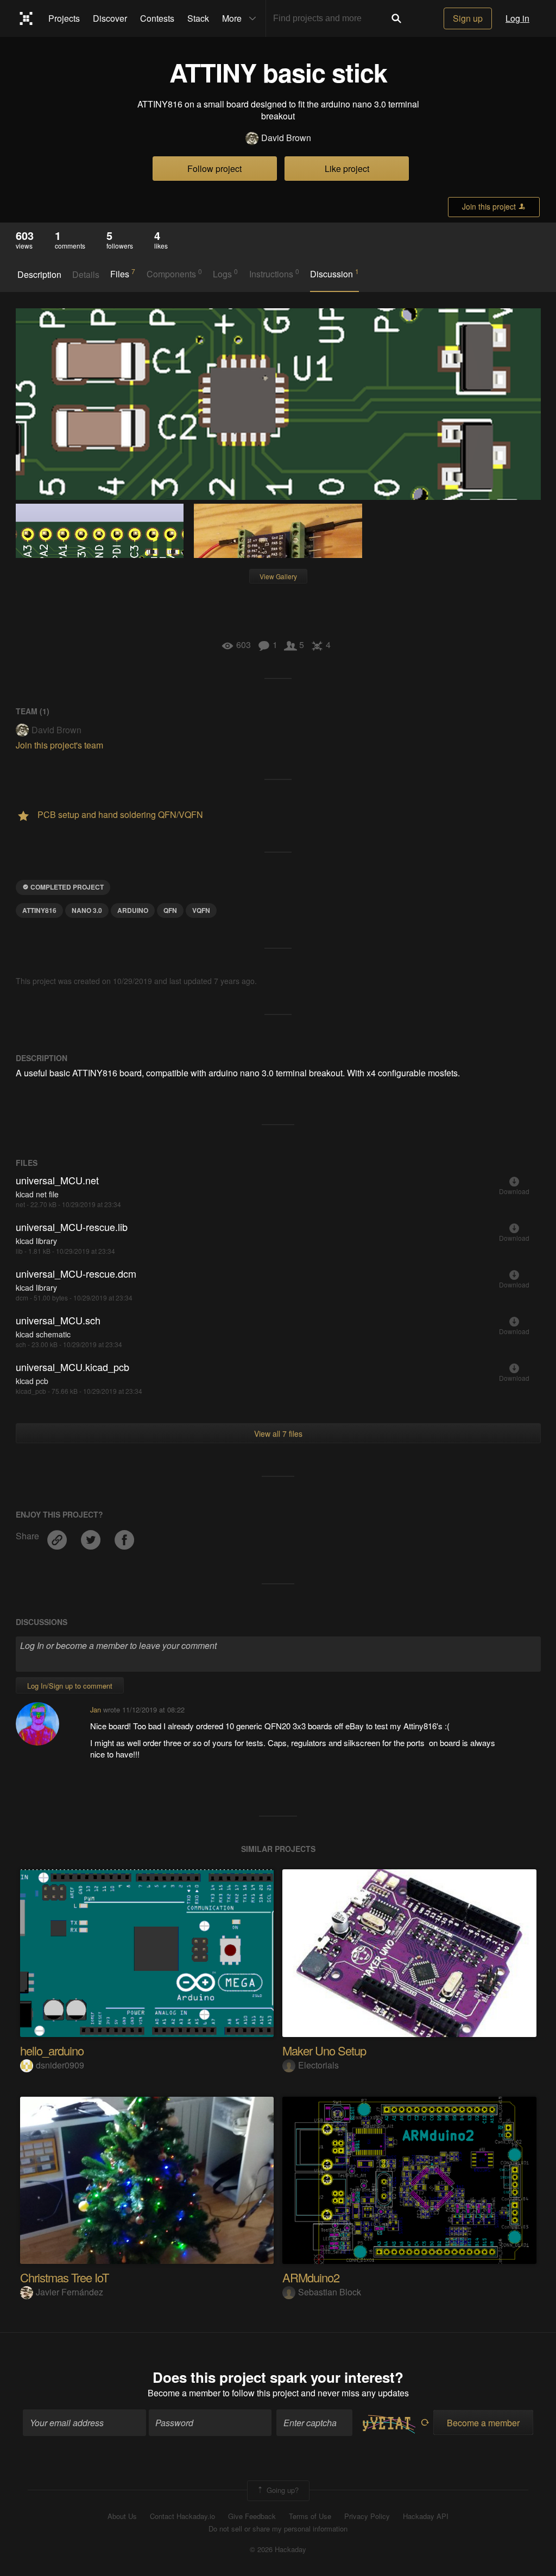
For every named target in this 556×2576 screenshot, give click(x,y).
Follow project (214, 169)
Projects (64, 18)
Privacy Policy (367, 2516)
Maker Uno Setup (324, 2050)
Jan (96, 1709)
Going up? (282, 2490)
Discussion (334, 274)
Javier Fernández (69, 2292)
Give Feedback (252, 2516)
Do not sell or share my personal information (278, 2529)
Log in (517, 18)
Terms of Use (310, 2516)
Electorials (318, 2065)
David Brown (286, 138)
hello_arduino (52, 2050)
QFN (170, 910)
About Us (122, 2516)
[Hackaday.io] (26, 18)
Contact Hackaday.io (182, 2516)
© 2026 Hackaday (278, 2549)
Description (39, 275)
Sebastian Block (330, 2292)
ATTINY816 (39, 910)
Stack (198, 18)
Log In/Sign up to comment (70, 1686)
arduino (133, 910)
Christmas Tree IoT (64, 2277)
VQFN (201, 910)
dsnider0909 (60, 2065)
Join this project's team (59, 745)
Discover (110, 18)
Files (123, 274)
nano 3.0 (87, 910)
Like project (347, 169)
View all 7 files (278, 1433)
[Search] (396, 18)
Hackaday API (426, 2516)
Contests (157, 18)
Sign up (468, 18)
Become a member (184, 2393)
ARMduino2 (311, 2277)
